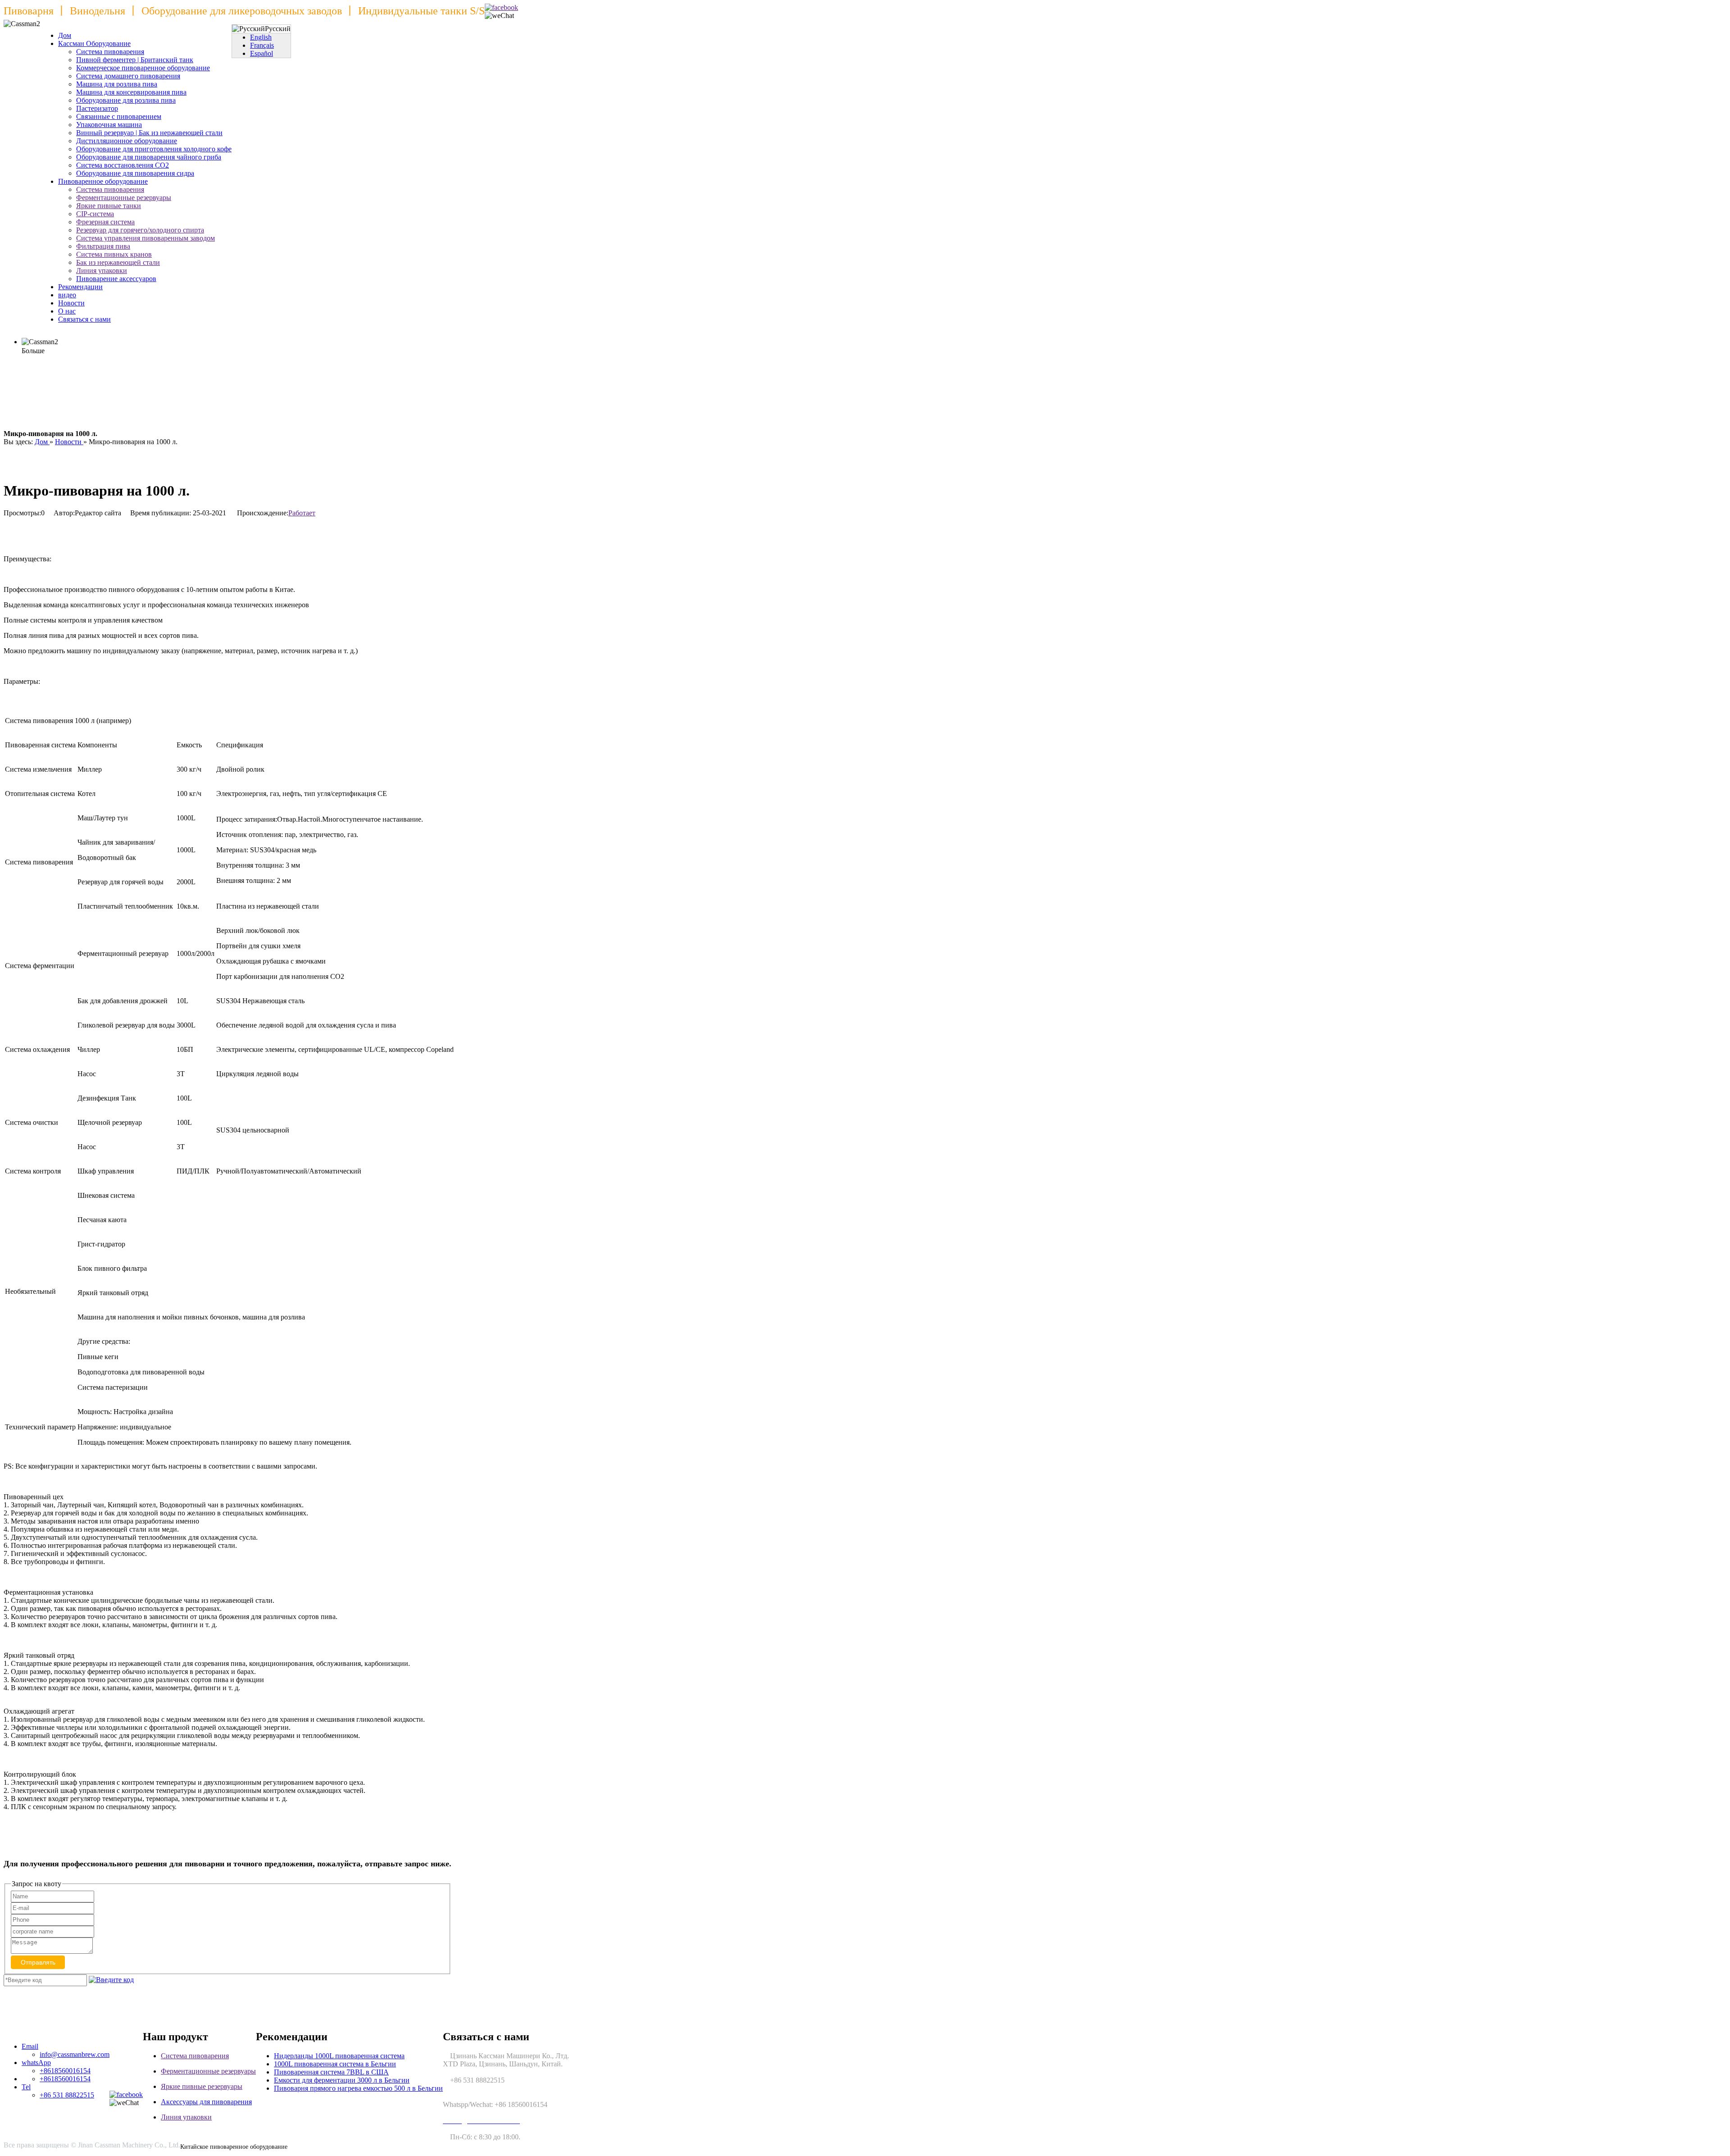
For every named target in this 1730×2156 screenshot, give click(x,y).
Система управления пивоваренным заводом (146, 238)
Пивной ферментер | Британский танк (135, 60)
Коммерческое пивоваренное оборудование (143, 68)
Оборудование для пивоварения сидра (135, 173)
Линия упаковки (102, 271)
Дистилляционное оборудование (127, 141)
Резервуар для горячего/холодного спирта (140, 230)
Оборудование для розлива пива (126, 100)
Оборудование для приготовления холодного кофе (154, 149)
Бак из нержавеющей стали (118, 262)
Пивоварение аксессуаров (116, 279)
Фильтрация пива (103, 246)
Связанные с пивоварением (119, 116)
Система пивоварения (110, 52)
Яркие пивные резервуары (202, 2086)
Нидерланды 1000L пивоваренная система (339, 2056)
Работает (302, 513)
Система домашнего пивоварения (128, 76)
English (261, 37)
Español (262, 53)
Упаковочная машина (109, 125)
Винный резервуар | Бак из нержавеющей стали (149, 133)
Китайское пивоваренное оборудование (234, 2147)
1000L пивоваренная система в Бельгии (335, 2064)
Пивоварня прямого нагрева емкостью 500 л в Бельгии (358, 2088)
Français (262, 45)
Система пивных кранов (114, 254)
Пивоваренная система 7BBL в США (331, 2072)
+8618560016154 (65, 2071)
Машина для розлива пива (117, 84)
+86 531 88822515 (67, 2095)
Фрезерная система (105, 222)
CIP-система (95, 214)
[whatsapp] (501, 8)
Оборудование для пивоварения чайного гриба (149, 157)
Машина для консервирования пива (131, 92)
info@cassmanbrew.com (75, 2054)
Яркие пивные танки (109, 206)
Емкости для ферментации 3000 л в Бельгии (342, 2080)
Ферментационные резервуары (124, 198)
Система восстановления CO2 (123, 165)
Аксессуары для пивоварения (206, 2102)
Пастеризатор (97, 108)
